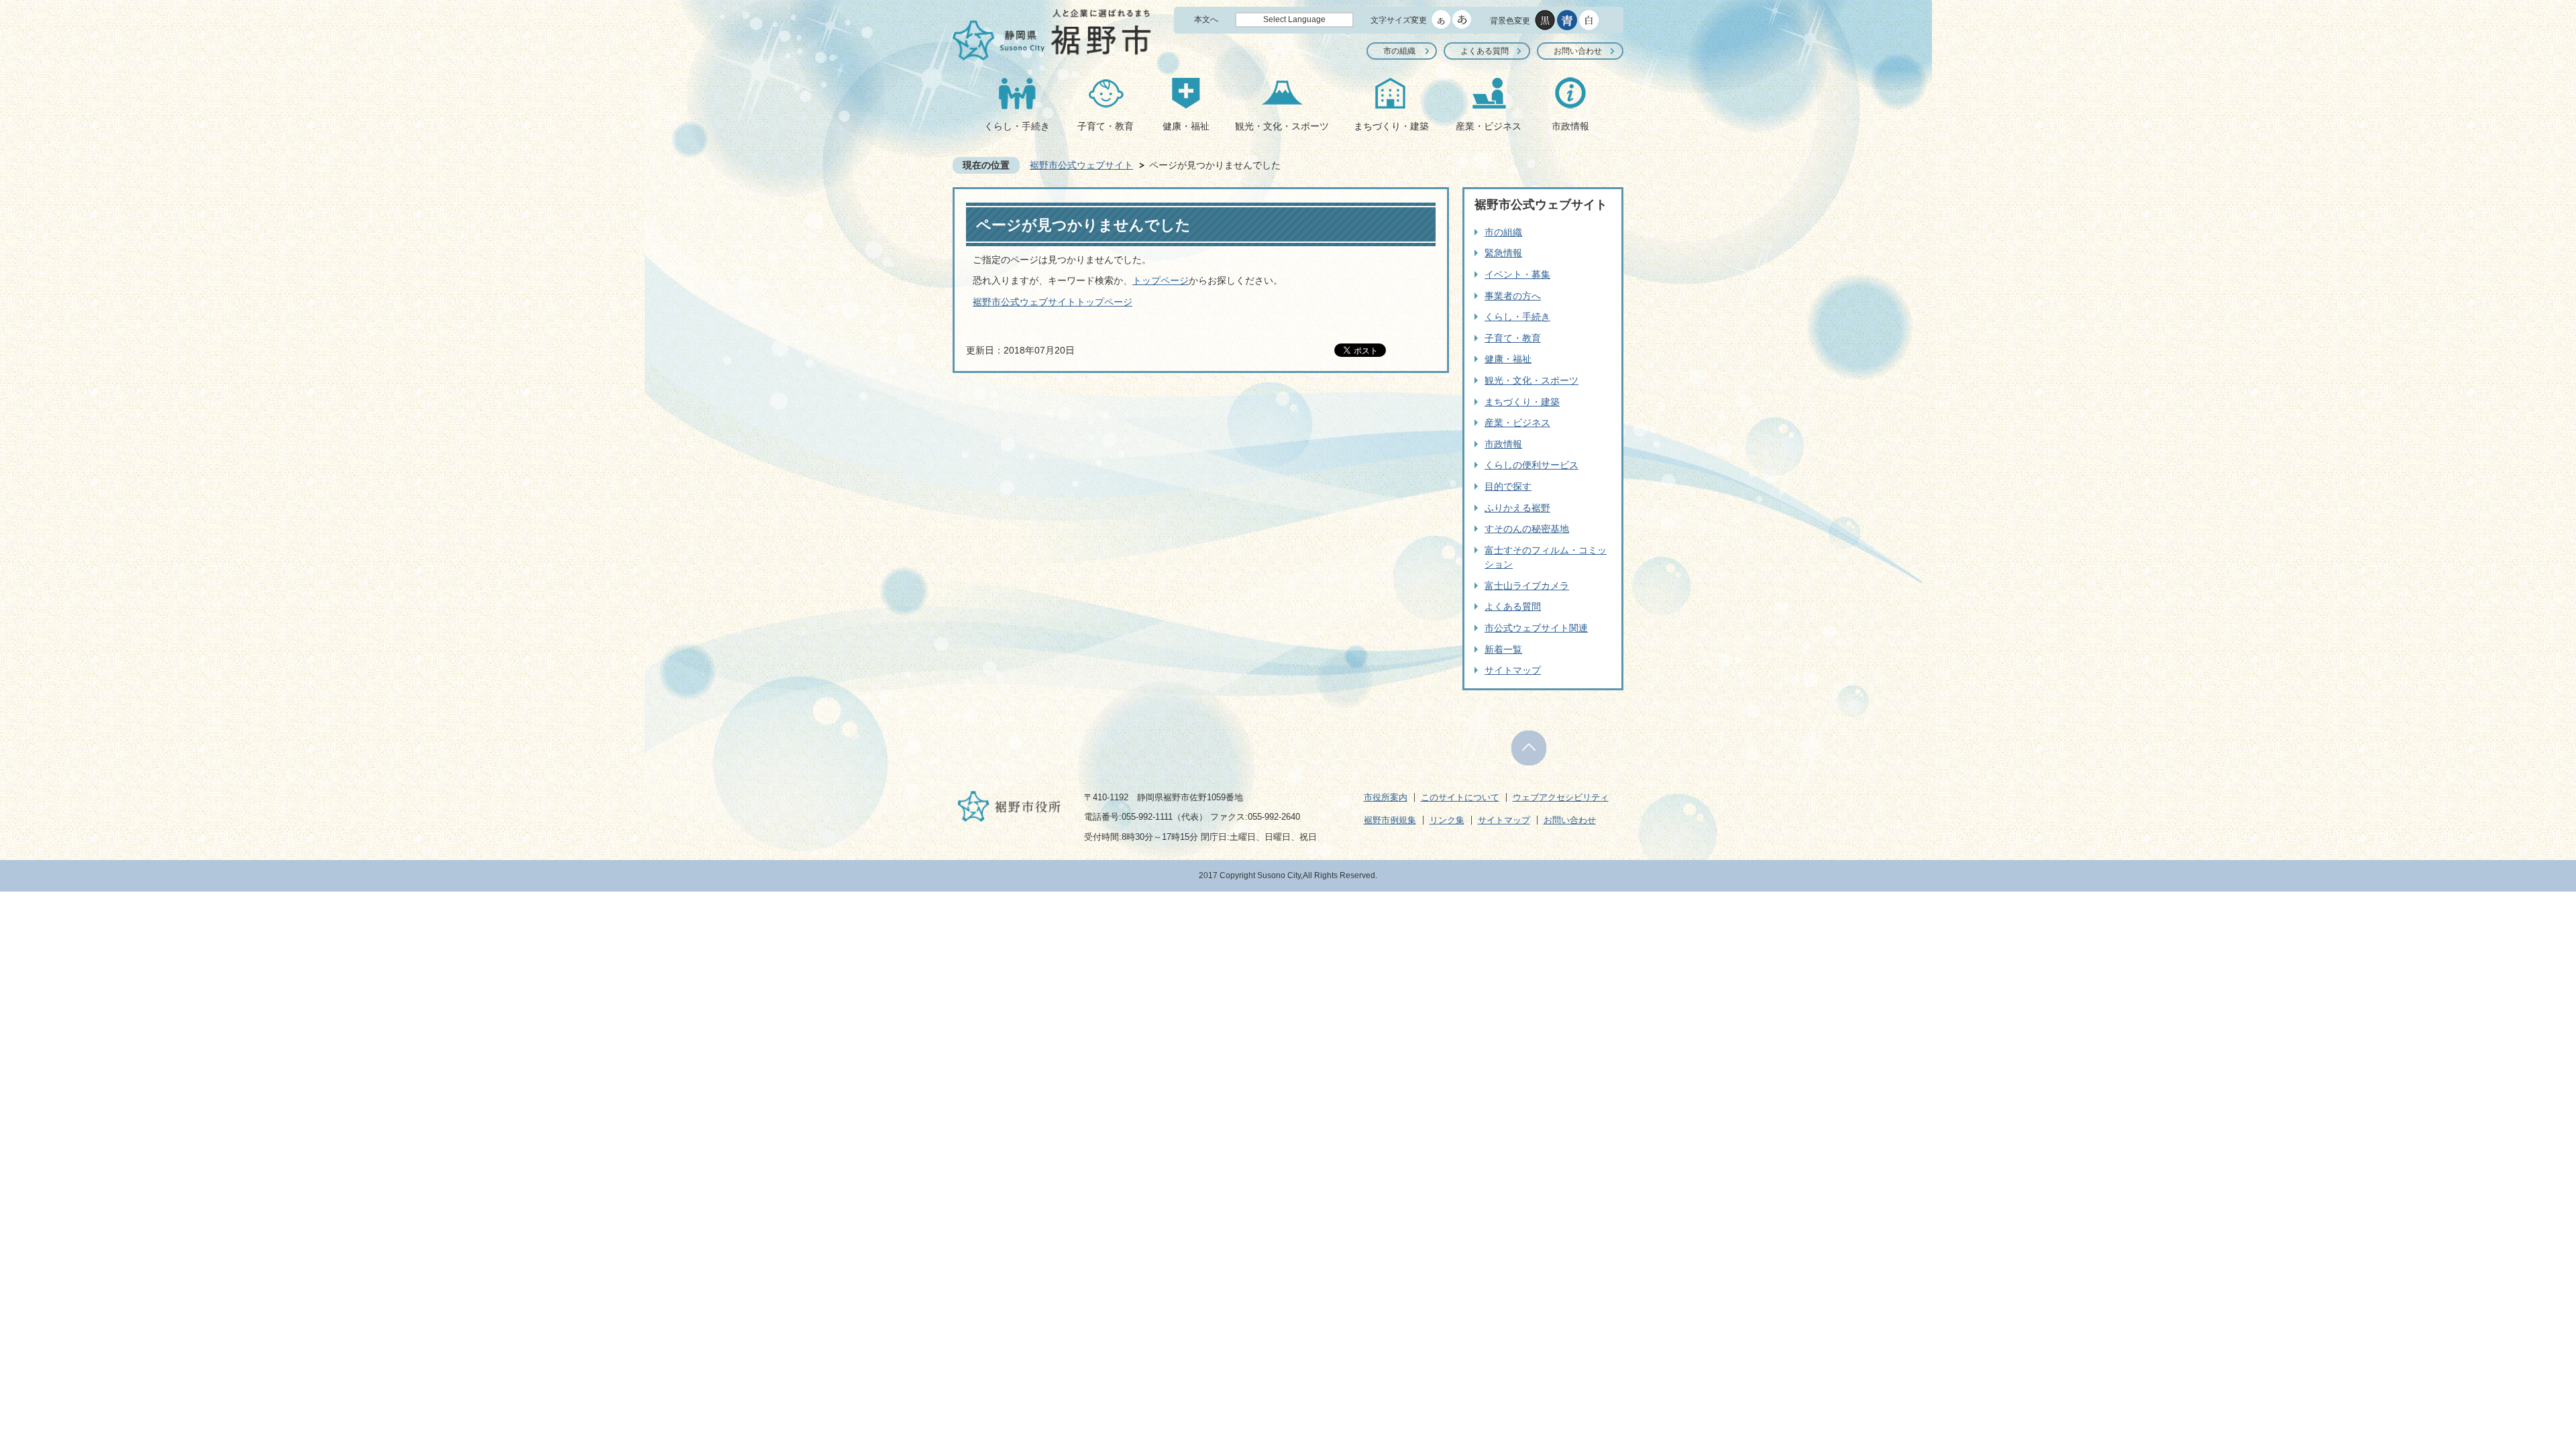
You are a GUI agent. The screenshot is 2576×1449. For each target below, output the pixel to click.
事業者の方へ (1513, 296)
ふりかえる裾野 (1517, 508)
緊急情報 (1503, 253)
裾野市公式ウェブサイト (1081, 165)
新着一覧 (1503, 649)
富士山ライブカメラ (1527, 586)
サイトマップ (1513, 670)
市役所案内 (1386, 797)
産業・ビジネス (1489, 126)
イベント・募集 (1517, 274)
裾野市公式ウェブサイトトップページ (1053, 302)
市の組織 (1399, 51)
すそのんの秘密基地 (1527, 529)
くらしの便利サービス (1532, 465)
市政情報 (1570, 126)
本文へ (1206, 19)
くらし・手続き (1017, 126)
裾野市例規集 (1390, 820)
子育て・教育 (1106, 126)
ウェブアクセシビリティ (1561, 797)
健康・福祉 (1186, 126)
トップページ (1161, 280)
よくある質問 (1485, 51)
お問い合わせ (1578, 51)
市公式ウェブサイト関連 (1536, 628)
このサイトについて (1460, 797)
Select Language (1294, 19)
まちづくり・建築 (1391, 126)
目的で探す (1508, 486)
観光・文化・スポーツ (1282, 126)
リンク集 (1447, 820)
